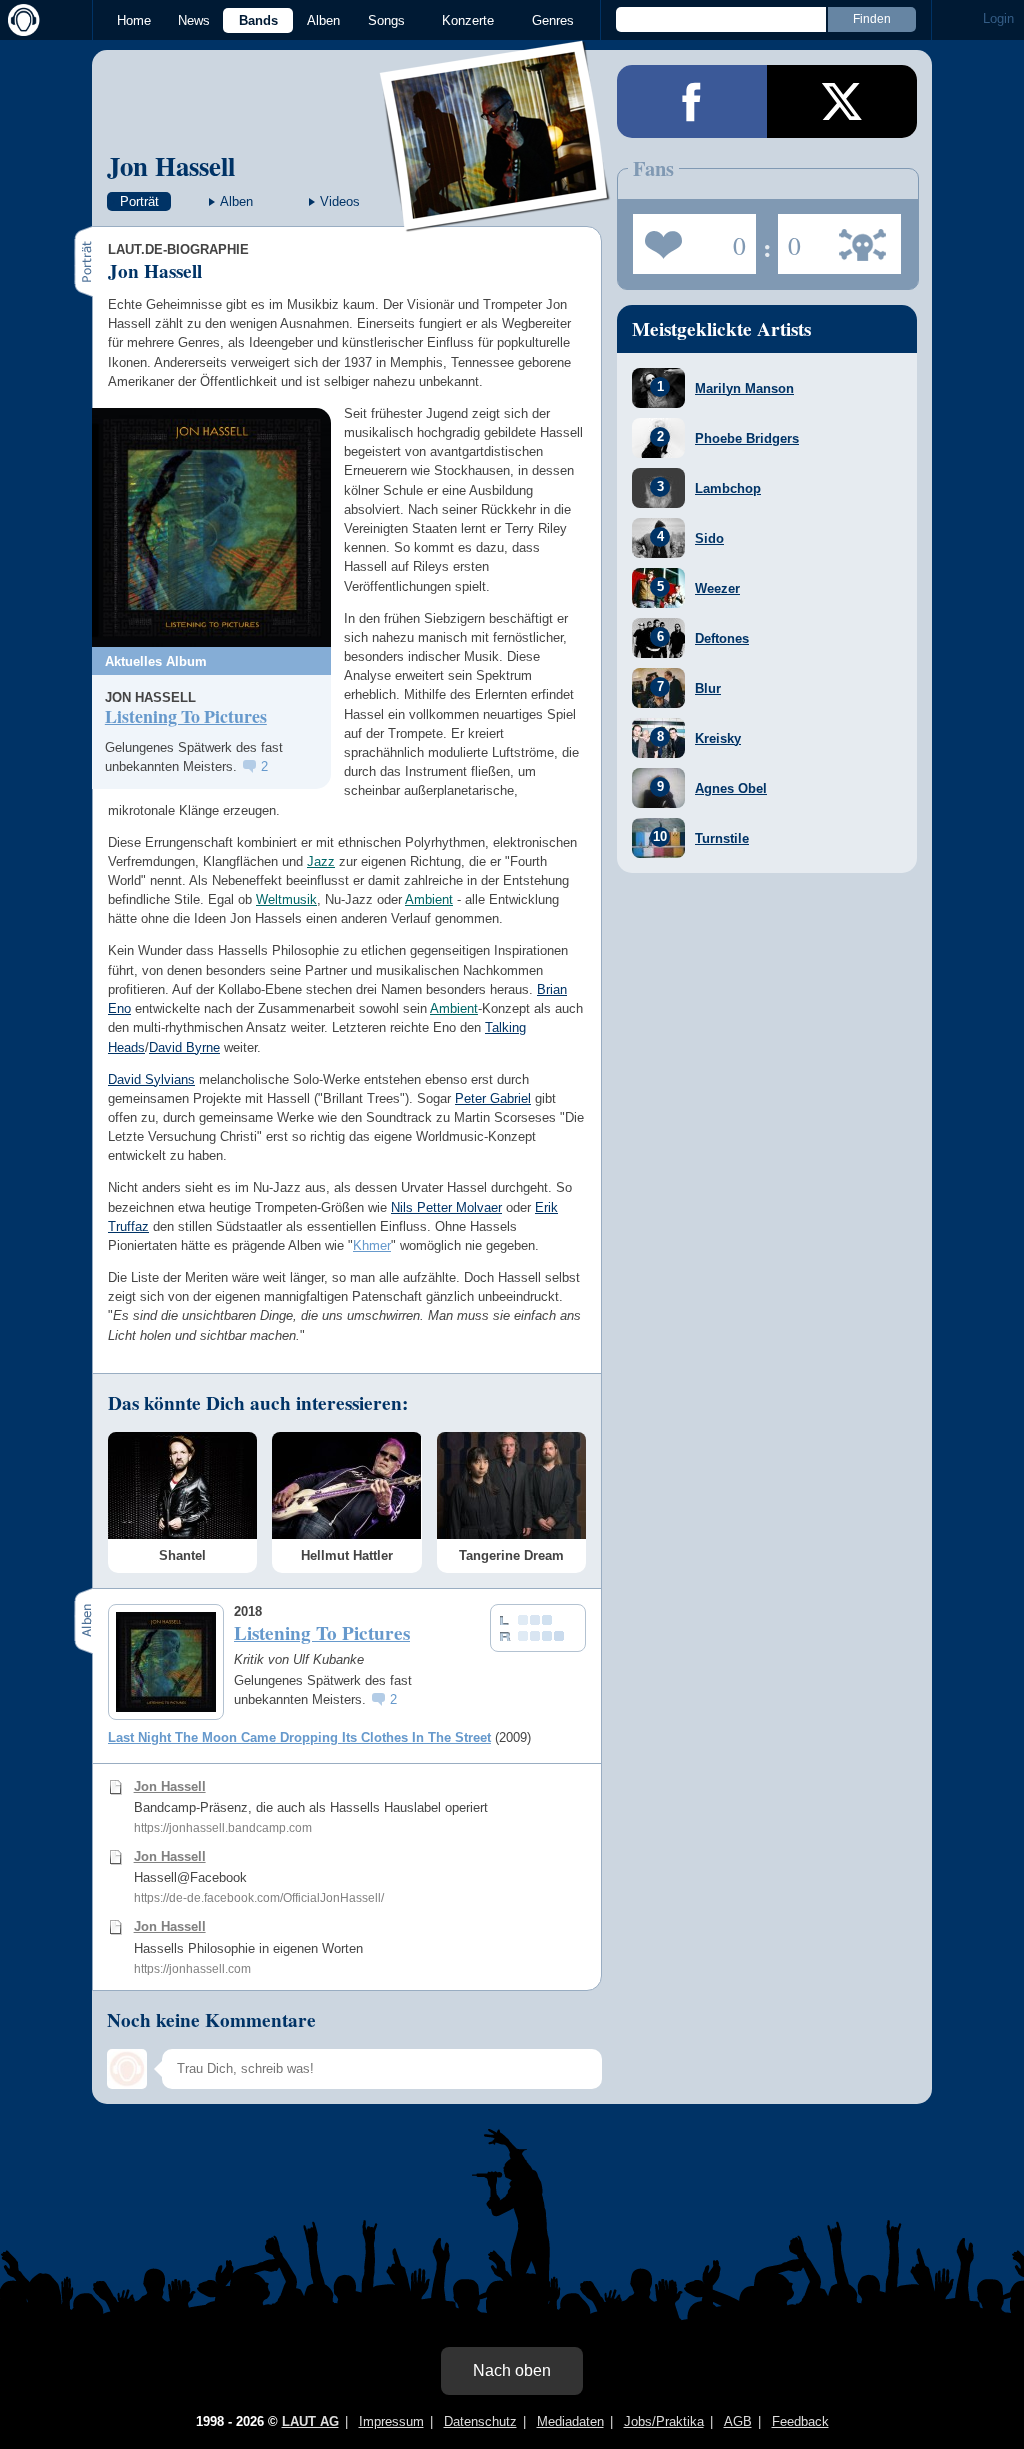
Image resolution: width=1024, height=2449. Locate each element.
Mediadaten (570, 2421)
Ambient (429, 899)
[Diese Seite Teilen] (692, 101)
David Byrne (184, 1047)
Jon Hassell (171, 165)
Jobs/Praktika (664, 2421)
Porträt (139, 201)
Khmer (372, 1245)
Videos (340, 201)
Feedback (800, 2421)
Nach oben (512, 2370)
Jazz (321, 861)
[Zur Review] (211, 527)
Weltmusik (286, 899)
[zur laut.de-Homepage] (20, 20)
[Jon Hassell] (495, 218)
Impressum (391, 2421)
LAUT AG (310, 2421)
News (194, 20)
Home (134, 20)
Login (998, 18)
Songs (386, 20)
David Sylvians (151, 1079)
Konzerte (468, 20)
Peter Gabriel (493, 1098)
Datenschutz (480, 2421)
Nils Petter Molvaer (446, 1207)
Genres (553, 20)
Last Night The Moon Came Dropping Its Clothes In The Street (299, 1737)
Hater (789, 238)
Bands (258, 20)
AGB (738, 2421)
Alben (323, 20)
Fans (689, 238)
